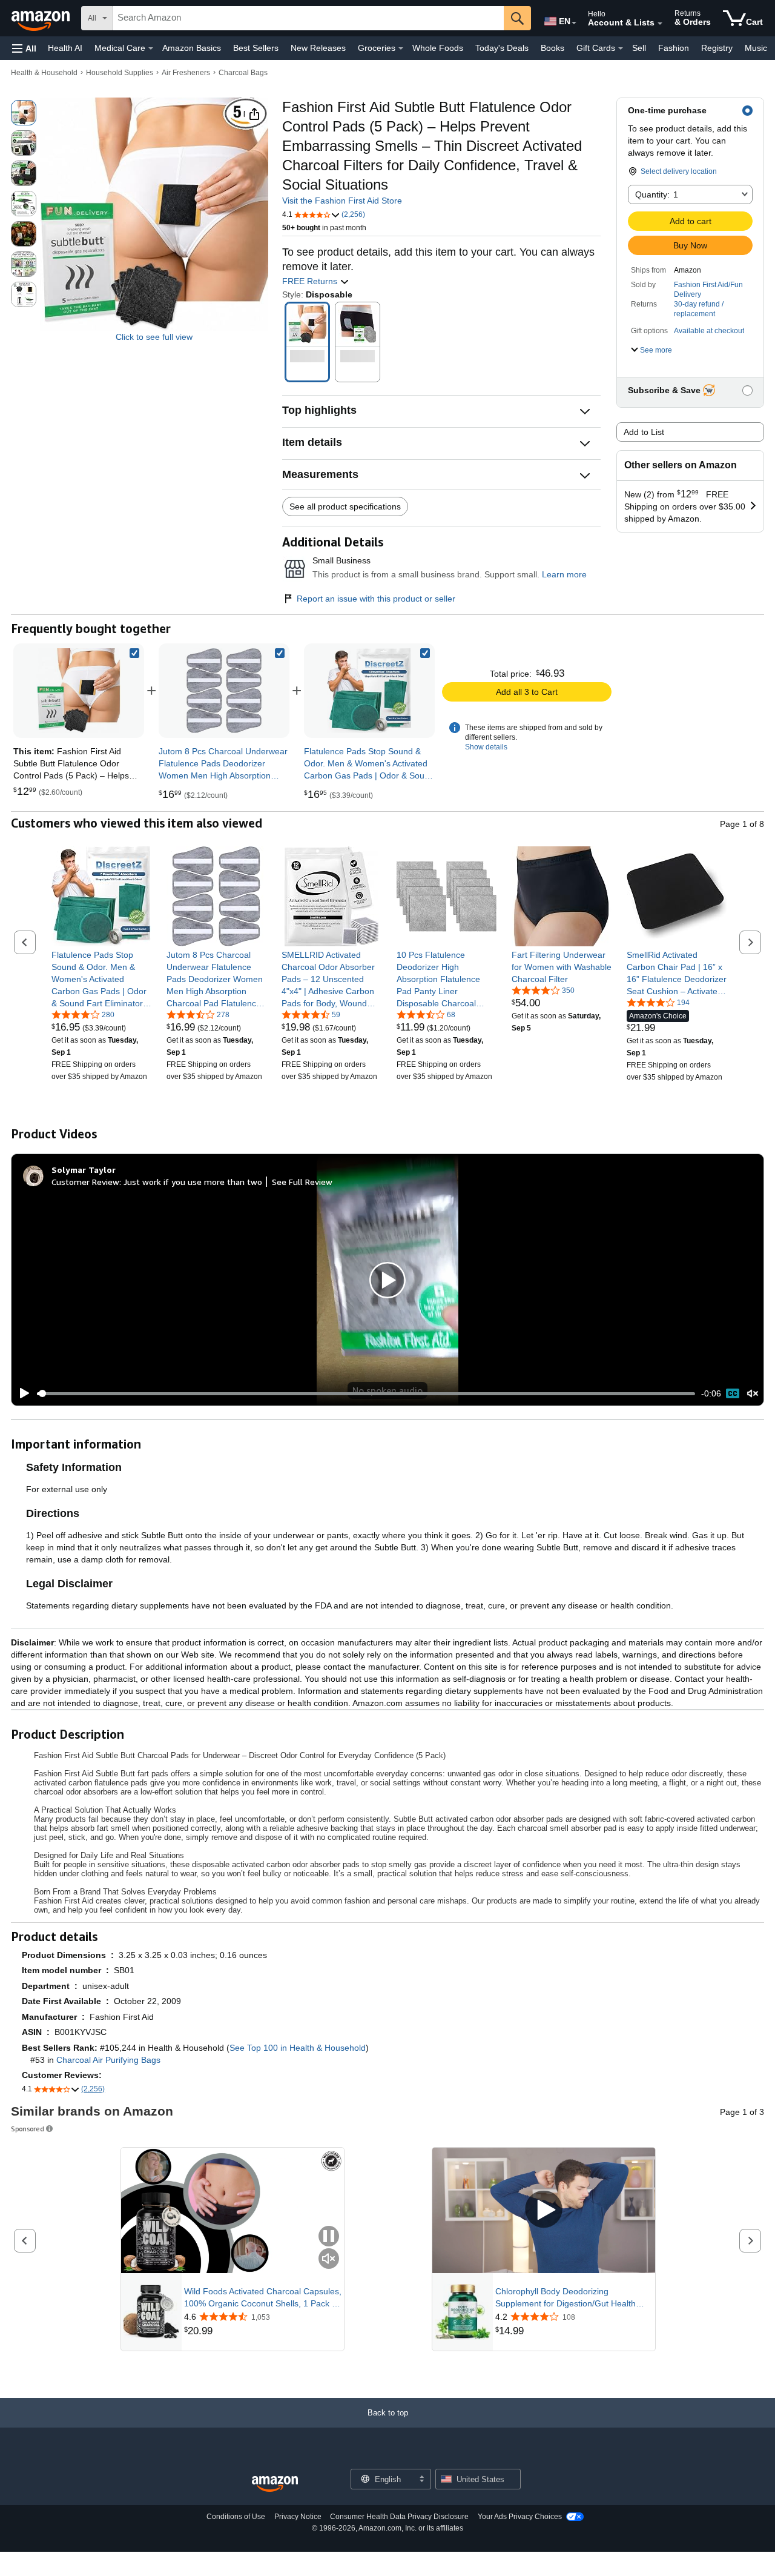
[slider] (366, 1393)
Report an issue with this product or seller (376, 599)
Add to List (644, 432)
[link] (224, 691)
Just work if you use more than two (193, 1182)
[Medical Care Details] (151, 48)
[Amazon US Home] (275, 2484)
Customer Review (85, 1182)
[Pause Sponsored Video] (329, 2237)
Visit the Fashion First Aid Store (342, 201)
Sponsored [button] (28, 2129)
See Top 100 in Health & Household (298, 2048)
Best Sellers (256, 48)
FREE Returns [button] (311, 281)
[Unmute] (753, 1394)
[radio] (24, 113)
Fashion (674, 48)
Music (756, 48)
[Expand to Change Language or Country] (574, 23)
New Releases (318, 48)
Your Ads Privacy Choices (520, 2517)
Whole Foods (438, 48)
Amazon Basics (192, 48)
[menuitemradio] (733, 1393)
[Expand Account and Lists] (660, 24)
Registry (717, 48)
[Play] (21, 1393)
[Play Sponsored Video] (544, 2210)
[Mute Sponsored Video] (329, 2259)
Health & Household (44, 73)
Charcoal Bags (243, 73)
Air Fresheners (186, 73)
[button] (24, 48)
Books (552, 48)
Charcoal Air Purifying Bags (108, 2060)
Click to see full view (154, 337)
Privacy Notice (298, 2517)
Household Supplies (120, 73)
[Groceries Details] (401, 48)
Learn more (564, 574)
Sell (639, 48)
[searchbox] (308, 18)
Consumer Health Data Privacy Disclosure (399, 2517)
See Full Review (302, 1182)
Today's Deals (502, 48)
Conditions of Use (236, 2517)
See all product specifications (345, 506)
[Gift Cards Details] (621, 48)
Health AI (65, 48)
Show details (486, 747)
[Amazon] (42, 18)
